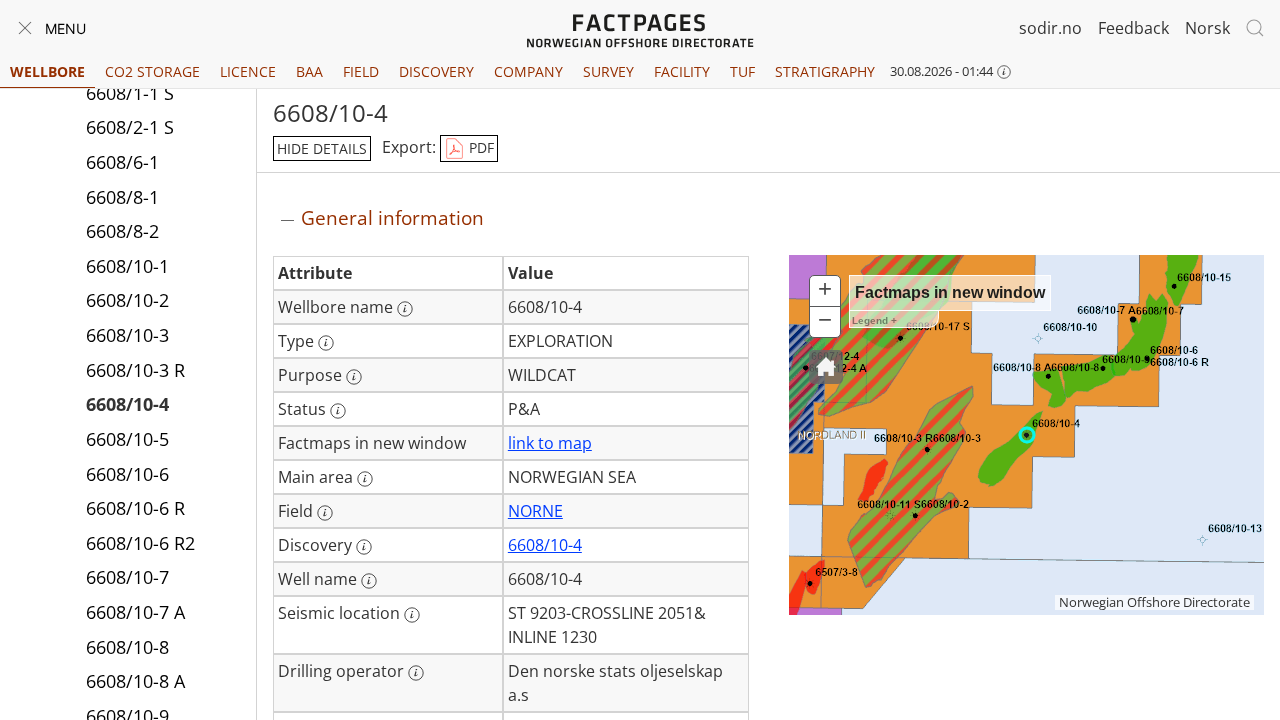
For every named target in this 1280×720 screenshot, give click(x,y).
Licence (248, 71)
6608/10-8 (127, 647)
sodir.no (1050, 28)
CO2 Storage (152, 71)
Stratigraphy (825, 71)
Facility (682, 71)
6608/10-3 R (135, 370)
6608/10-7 (127, 577)
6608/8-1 (122, 197)
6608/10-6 (127, 474)
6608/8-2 (122, 231)
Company (528, 71)
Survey (608, 71)
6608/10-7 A (135, 612)
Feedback (1133, 28)
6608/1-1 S (130, 93)
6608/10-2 (127, 300)
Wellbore (47, 71)
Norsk (1207, 28)
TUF (742, 71)
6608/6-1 (122, 162)
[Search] (1255, 28)
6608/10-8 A (135, 681)
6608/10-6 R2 (140, 543)
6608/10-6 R (135, 508)
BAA (309, 71)
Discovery (436, 71)
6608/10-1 (127, 266)
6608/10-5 (127, 439)
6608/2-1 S (130, 127)
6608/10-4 (127, 404)
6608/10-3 (127, 335)
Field (361, 71)
